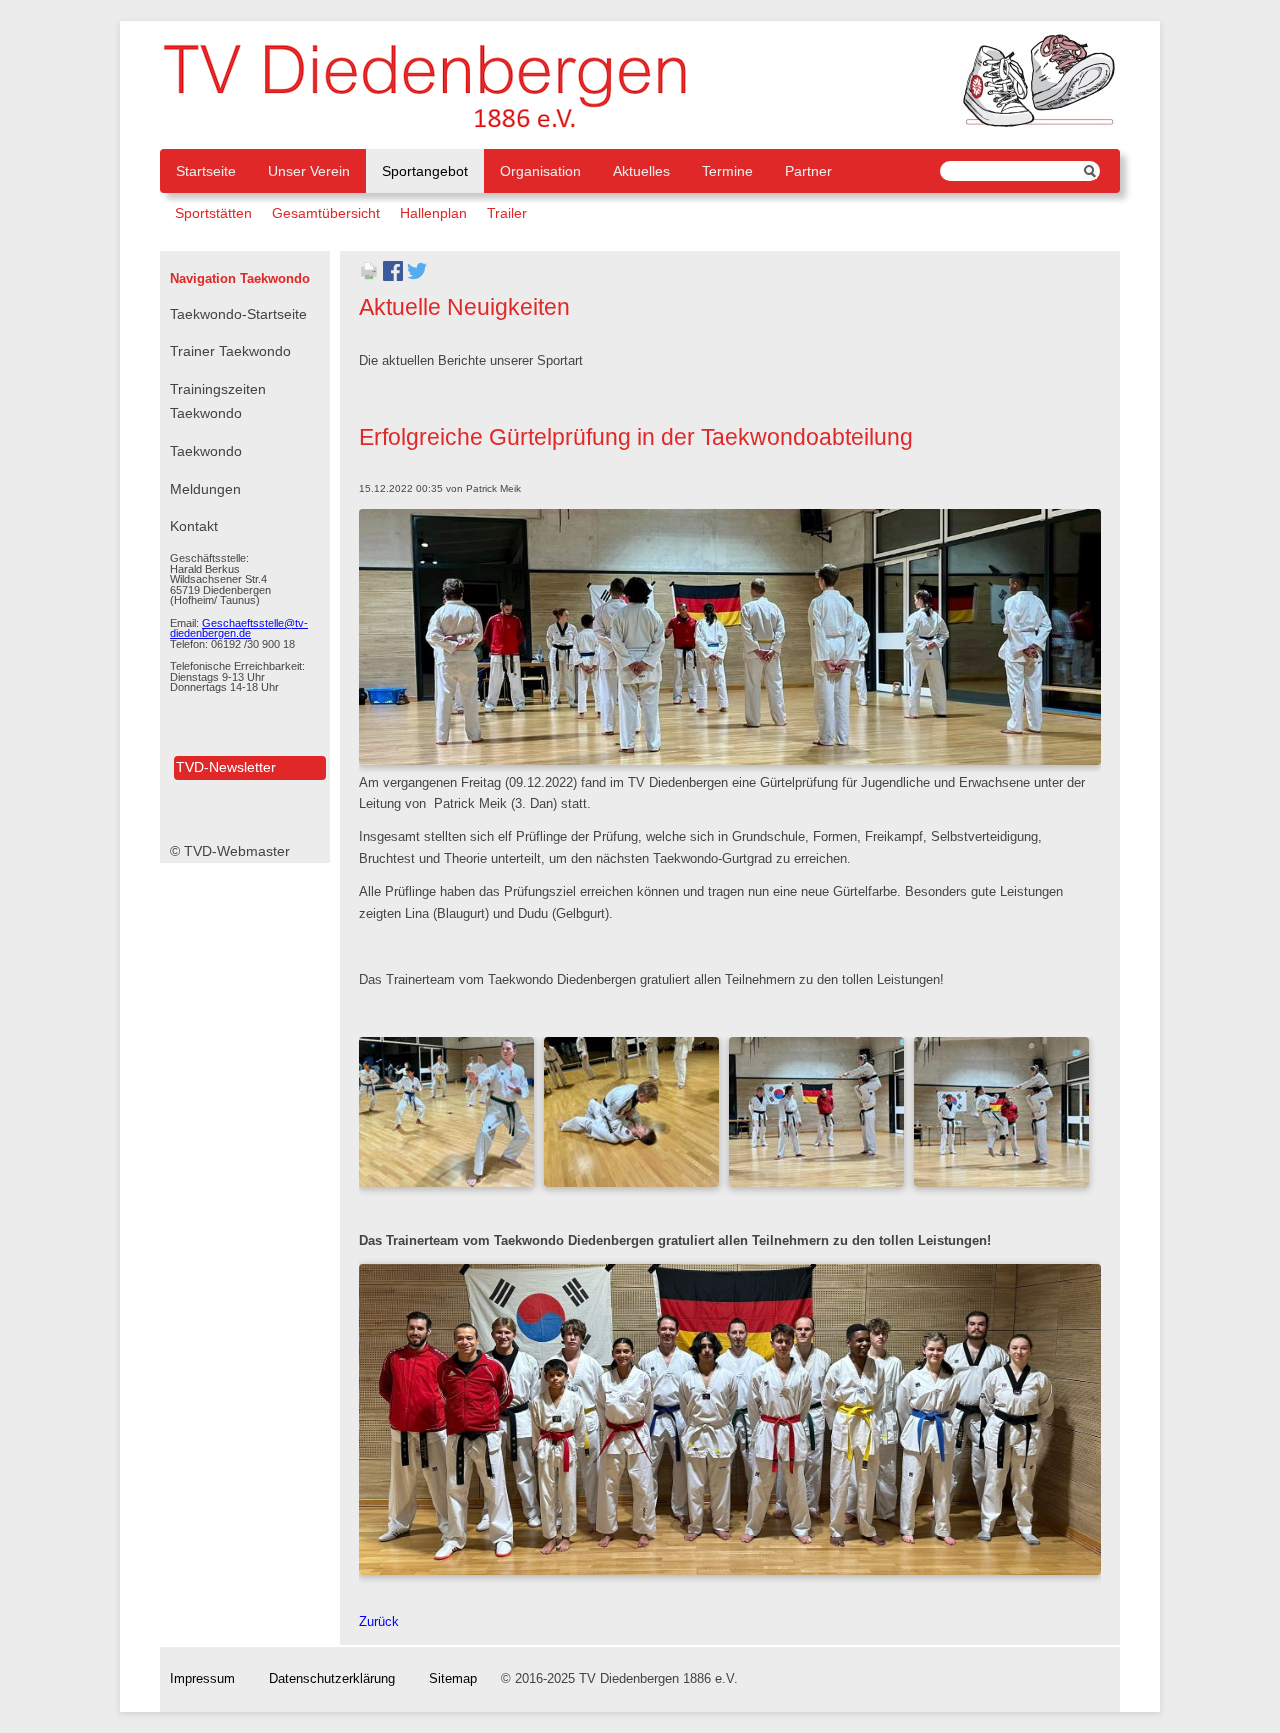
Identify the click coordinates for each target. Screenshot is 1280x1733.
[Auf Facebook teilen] (393, 277)
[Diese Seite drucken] (369, 277)
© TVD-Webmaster (230, 851)
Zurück (379, 1622)
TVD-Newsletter (226, 767)
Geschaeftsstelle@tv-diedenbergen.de (239, 628)
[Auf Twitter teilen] (417, 277)
